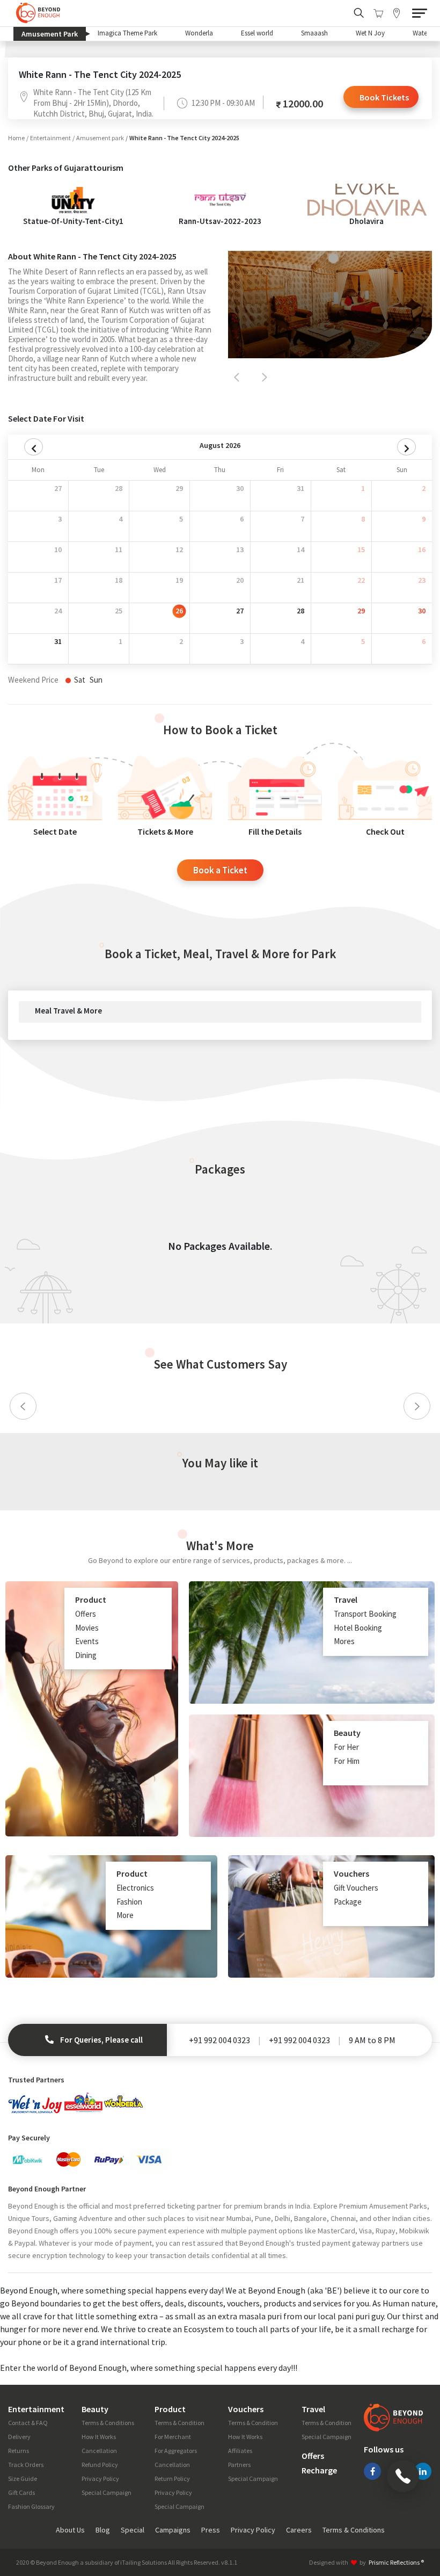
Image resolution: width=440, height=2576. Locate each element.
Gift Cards (21, 2492)
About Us (70, 2530)
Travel (313, 2409)
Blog (103, 2530)
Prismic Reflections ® (396, 2562)
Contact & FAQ (28, 2423)
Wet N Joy (370, 33)
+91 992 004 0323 (219, 2040)
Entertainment (50, 138)
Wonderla (199, 33)
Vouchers (246, 2409)
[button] (237, 377)
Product (170, 2409)
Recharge (319, 2470)
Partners (239, 2465)
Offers (313, 2456)
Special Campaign (107, 2492)
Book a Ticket (220, 870)
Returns (19, 2451)
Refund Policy (100, 2465)
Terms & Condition (179, 2423)
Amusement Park (54, 34)
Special (133, 2530)
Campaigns (173, 2530)
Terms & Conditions (108, 2423)
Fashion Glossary (31, 2506)
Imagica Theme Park (127, 33)
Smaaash (314, 33)
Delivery (19, 2437)
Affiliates (240, 2451)
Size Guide (23, 2479)
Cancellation (99, 2451)
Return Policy (172, 2479)
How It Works (99, 2437)
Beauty (95, 2409)
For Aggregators (176, 2451)
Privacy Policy (100, 2479)
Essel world (257, 33)
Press (211, 2530)
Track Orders (26, 2465)
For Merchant (173, 2437)
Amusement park (100, 138)
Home (16, 138)
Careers (299, 2530)
